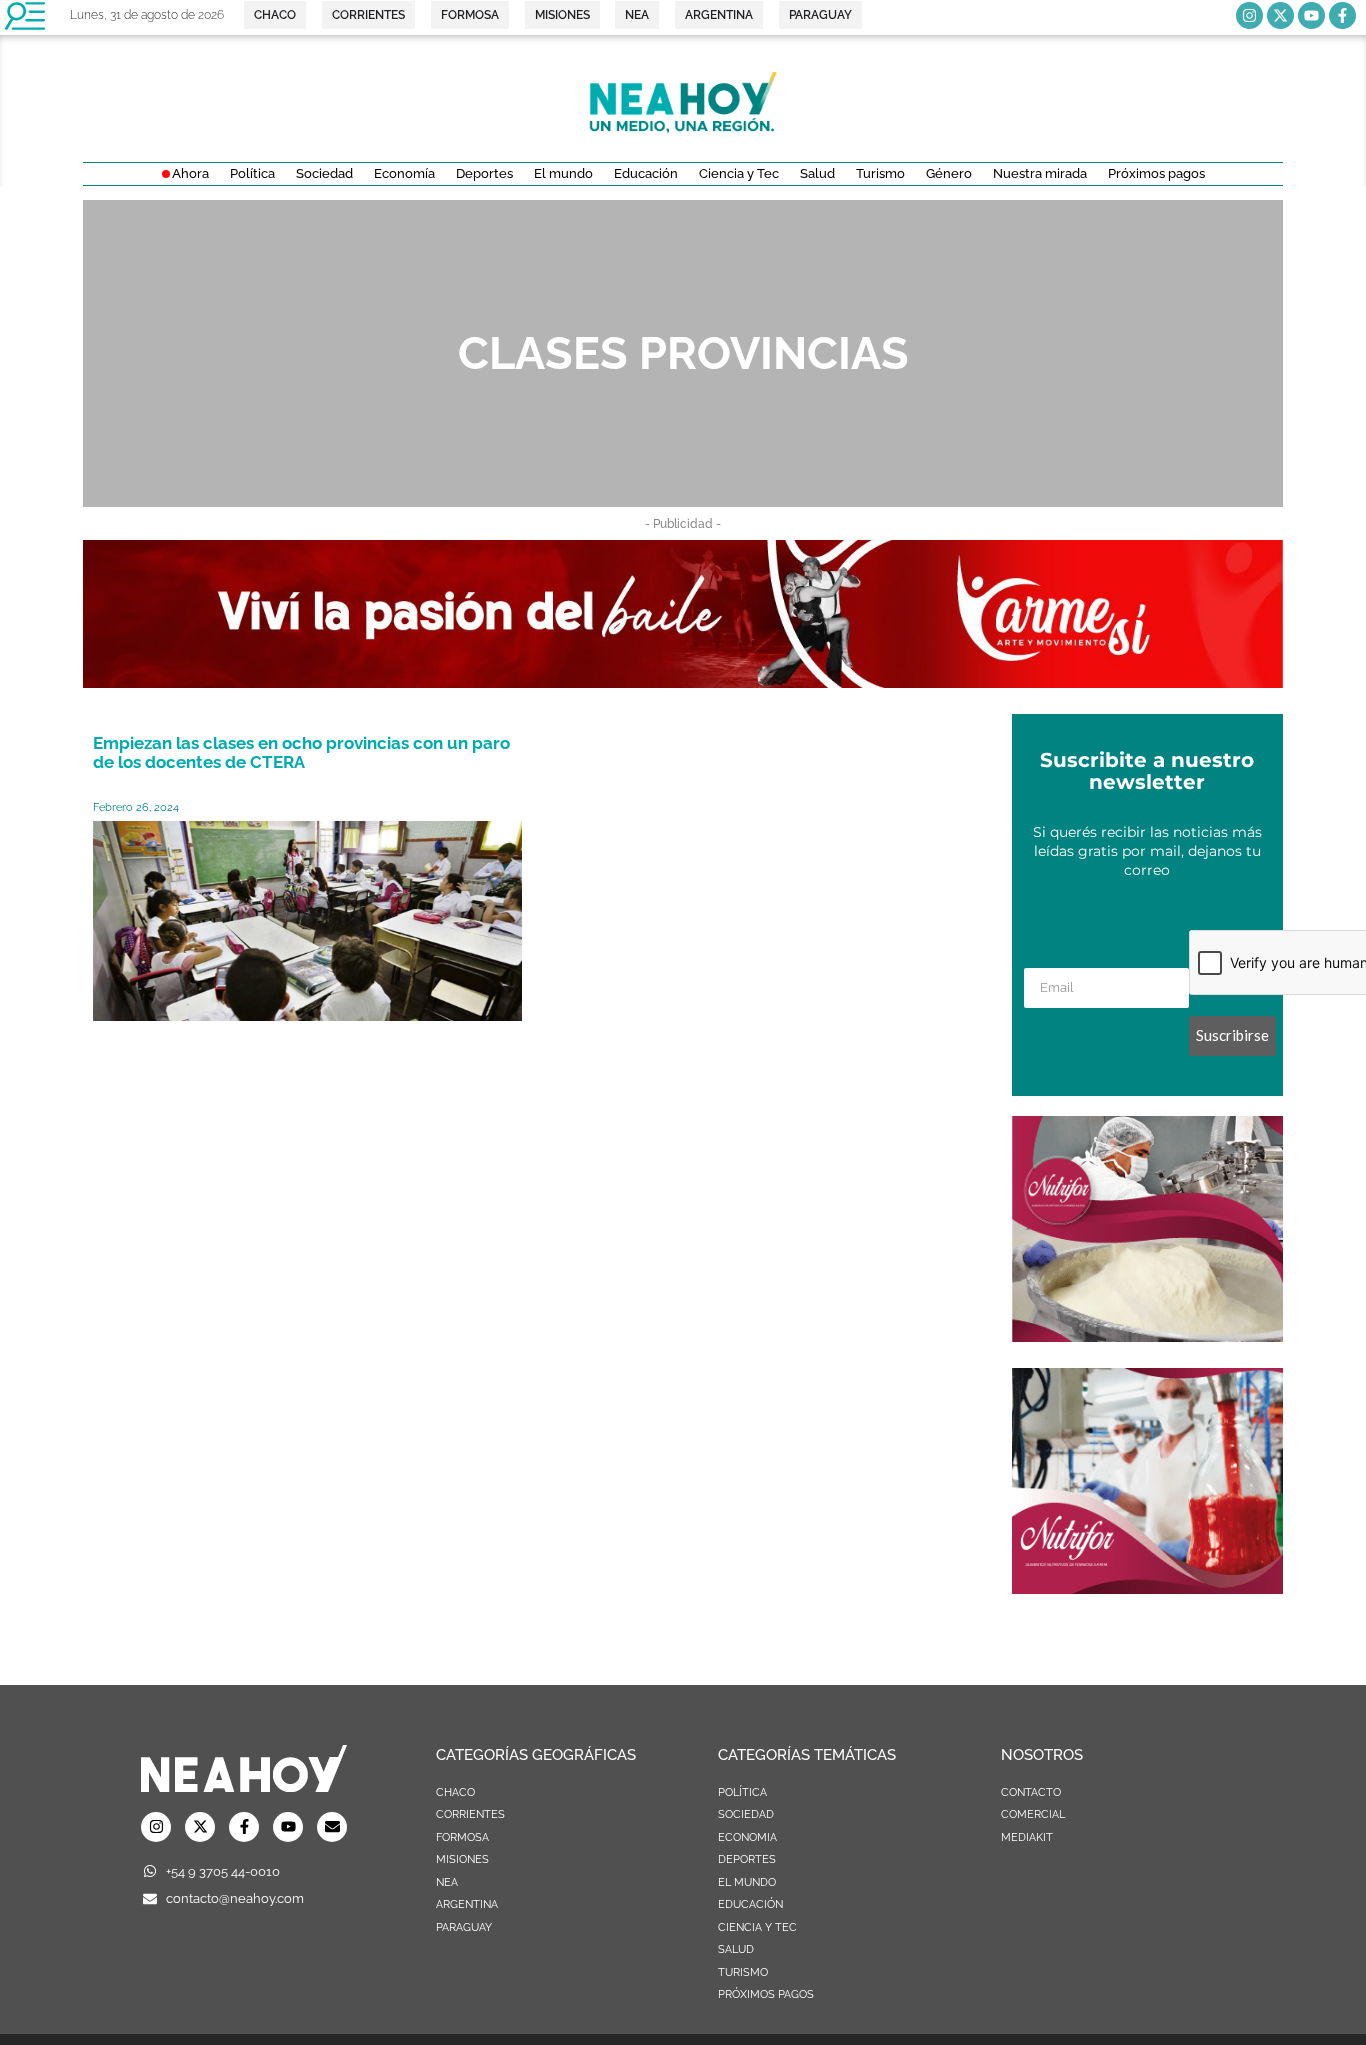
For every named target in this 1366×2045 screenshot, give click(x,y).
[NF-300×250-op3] (1147, 1336)
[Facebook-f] (1342, 15)
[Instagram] (1249, 15)
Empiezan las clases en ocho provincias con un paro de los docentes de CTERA (301, 752)
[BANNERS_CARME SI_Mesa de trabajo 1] (683, 682)
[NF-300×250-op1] (1147, 1588)
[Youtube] (1311, 15)
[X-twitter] (1280, 15)
